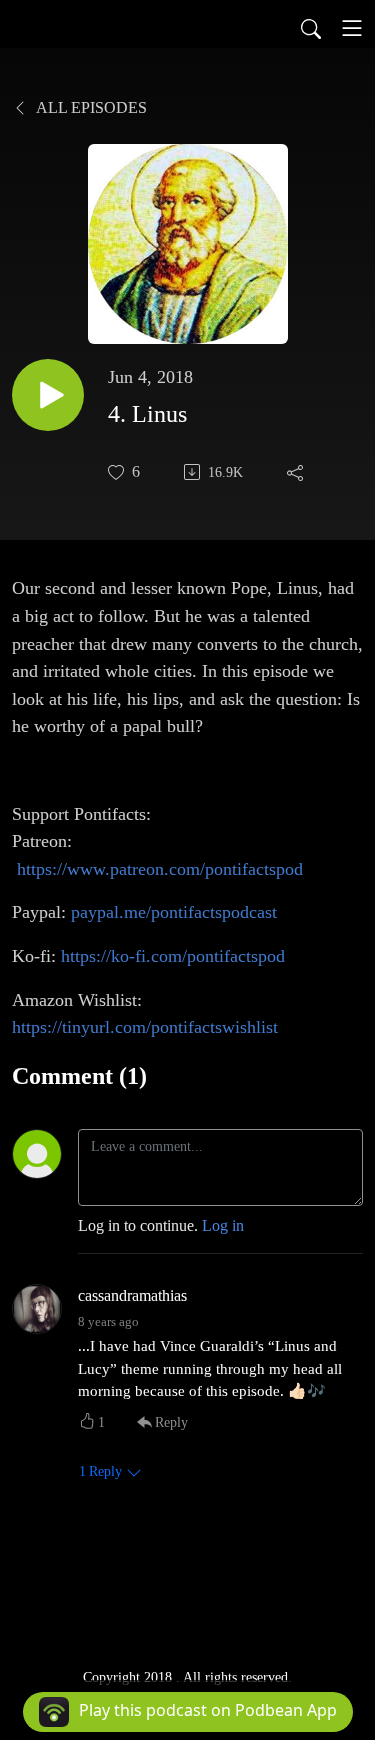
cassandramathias (132, 1295)
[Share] (297, 472)
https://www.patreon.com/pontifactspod (160, 869)
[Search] (311, 28)
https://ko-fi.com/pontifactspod (173, 956)
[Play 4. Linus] (48, 395)
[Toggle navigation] (352, 28)
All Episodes (90, 107)
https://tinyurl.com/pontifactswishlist (145, 1027)
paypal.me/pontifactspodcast (174, 912)
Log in (223, 1225)
